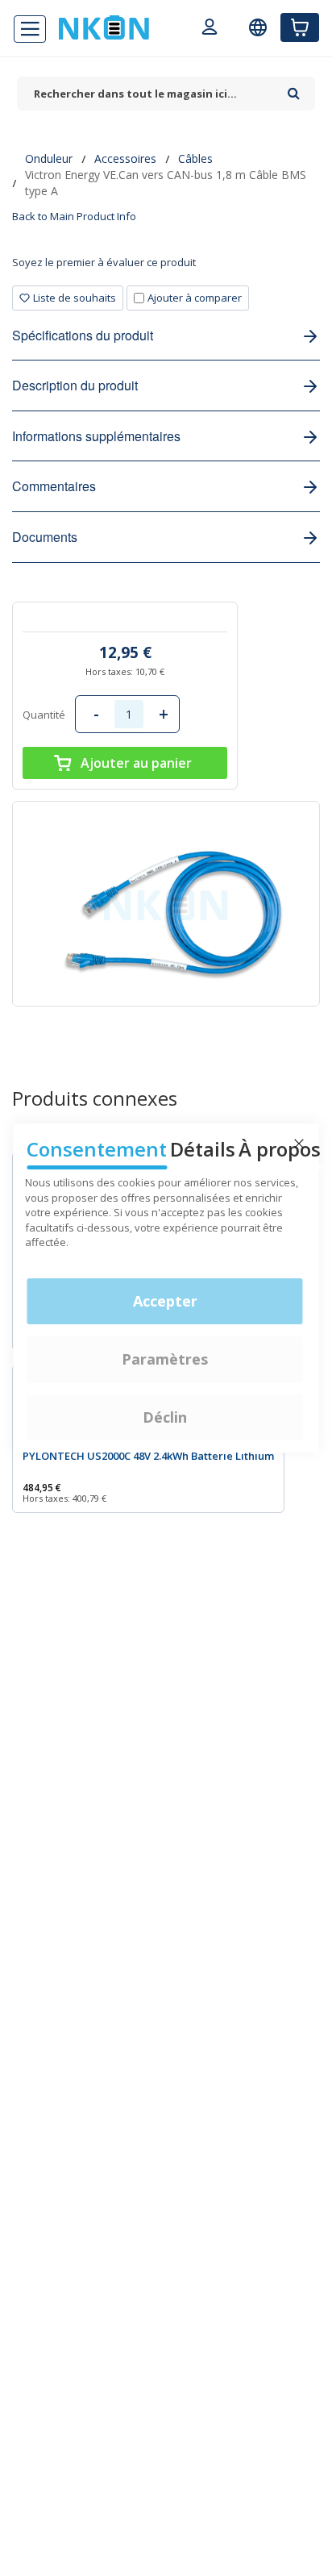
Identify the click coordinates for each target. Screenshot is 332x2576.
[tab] (166, 268)
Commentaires (54, 486)
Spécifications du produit (83, 335)
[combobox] (148, 94)
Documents (45, 537)
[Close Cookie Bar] (299, 1144)
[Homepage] (104, 27)
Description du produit (75, 385)
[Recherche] (294, 88)
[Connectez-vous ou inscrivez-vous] (210, 29)
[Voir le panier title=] (300, 27)
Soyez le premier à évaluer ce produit (104, 262)
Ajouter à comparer (195, 298)
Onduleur (49, 158)
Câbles (195, 158)
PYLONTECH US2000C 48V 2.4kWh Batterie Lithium (148, 1456)
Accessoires (125, 158)
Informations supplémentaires (96, 436)
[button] (68, 298)
